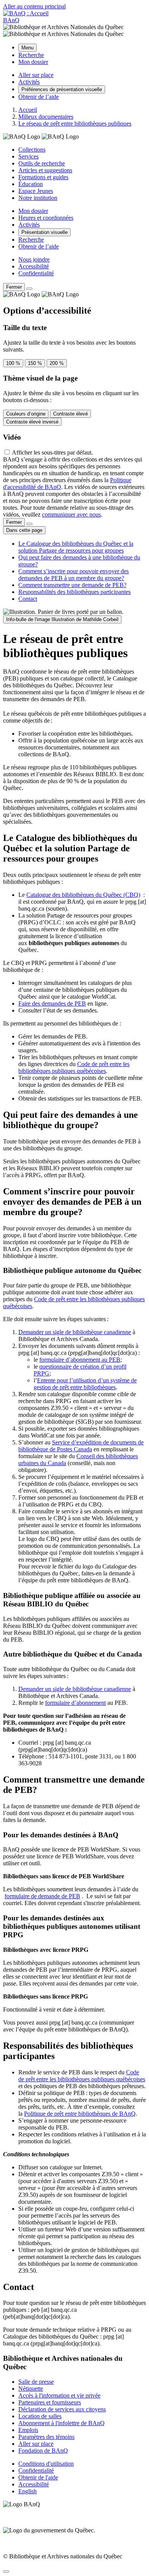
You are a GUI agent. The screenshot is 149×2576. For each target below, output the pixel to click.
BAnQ (11, 20)
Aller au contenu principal (34, 6)
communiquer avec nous (71, 514)
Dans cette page (24, 530)
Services (28, 156)
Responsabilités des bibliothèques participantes (74, 592)
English (28, 2491)
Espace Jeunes (36, 191)
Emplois (28, 2430)
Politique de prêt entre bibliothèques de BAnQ (80, 2114)
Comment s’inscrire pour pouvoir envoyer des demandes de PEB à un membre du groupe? (74, 575)
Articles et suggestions (45, 170)
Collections (32, 150)
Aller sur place (36, 2444)
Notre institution (38, 198)
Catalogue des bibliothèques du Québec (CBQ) (83, 895)
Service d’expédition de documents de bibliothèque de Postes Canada (81, 1446)
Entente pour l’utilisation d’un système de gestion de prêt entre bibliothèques (85, 1384)
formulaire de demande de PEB (42, 1896)
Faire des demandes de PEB (52, 1003)
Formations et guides (43, 177)
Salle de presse (36, 2382)
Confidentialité (36, 273)
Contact (28, 599)
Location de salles (40, 2416)
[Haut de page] (6, 2571)
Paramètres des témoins (46, 2437)
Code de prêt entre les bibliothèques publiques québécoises (74, 1067)
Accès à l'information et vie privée (59, 2395)
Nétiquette (31, 2389)
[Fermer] (29, 289)
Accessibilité (34, 266)
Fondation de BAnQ (43, 2451)
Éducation (31, 184)
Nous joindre (34, 259)
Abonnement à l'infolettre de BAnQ (62, 2423)
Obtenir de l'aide (38, 2477)
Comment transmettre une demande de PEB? (72, 585)
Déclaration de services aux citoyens (62, 2409)
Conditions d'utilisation (46, 2464)
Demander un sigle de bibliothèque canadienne (75, 1332)
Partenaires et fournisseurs (50, 2402)
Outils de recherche (42, 163)
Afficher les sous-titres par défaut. (52, 452)
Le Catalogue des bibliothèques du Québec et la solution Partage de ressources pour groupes (76, 547)
